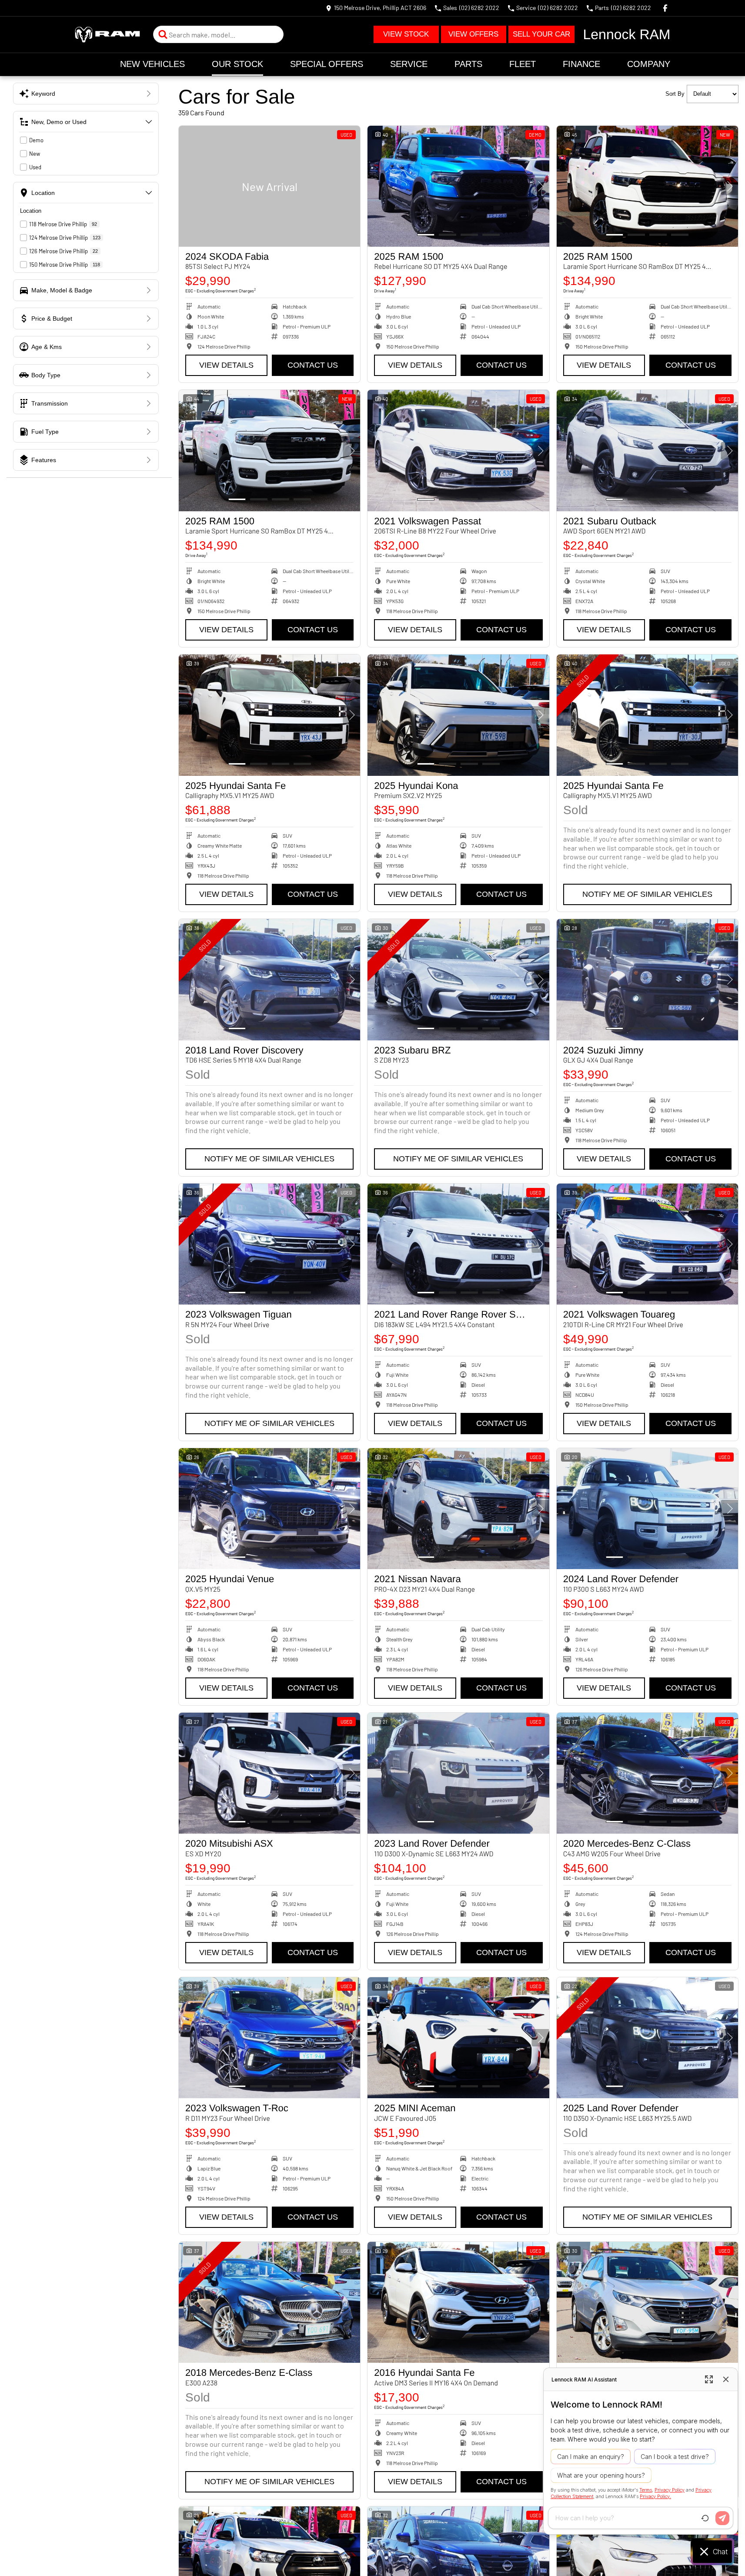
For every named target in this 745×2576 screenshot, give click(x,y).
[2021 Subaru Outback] (647, 450)
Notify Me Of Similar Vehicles (647, 894)
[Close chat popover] (726, 2379)
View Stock (406, 34)
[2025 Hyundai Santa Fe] (269, 715)
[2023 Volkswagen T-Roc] (269, 2038)
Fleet (523, 64)
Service (409, 64)
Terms (646, 2490)
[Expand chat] (709, 2379)
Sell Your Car (541, 34)
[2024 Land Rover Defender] (647, 1509)
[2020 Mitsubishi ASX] (269, 1773)
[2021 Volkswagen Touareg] (647, 1244)
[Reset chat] (705, 2518)
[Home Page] (107, 35)
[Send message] (722, 2518)
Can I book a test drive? (675, 2457)
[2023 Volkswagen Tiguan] (269, 1244)
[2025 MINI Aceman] (458, 2038)
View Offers (473, 34)
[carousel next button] (541, 186)
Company (649, 64)
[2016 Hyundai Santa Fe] (458, 2302)
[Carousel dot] (426, 235)
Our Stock (237, 64)
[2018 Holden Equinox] (647, 2302)
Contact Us (313, 365)
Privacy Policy (670, 2490)
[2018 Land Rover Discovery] (269, 979)
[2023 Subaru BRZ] (458, 979)
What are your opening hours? (601, 2475)
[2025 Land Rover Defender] (647, 2038)
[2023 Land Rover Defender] (458, 1773)
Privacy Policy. (655, 2496)
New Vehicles (152, 64)
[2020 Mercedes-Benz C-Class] (647, 1773)
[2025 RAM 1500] (458, 186)
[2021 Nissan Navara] (458, 1509)
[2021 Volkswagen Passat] (458, 450)
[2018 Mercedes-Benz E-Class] (269, 2302)
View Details (226, 365)
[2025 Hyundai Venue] (269, 1509)
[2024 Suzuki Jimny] (647, 979)
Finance (581, 64)
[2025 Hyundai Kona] (458, 715)
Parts (468, 64)
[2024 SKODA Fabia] (269, 186)
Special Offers (327, 64)
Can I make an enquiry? (591, 2457)
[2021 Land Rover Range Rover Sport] (458, 1244)
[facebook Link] (665, 8)
